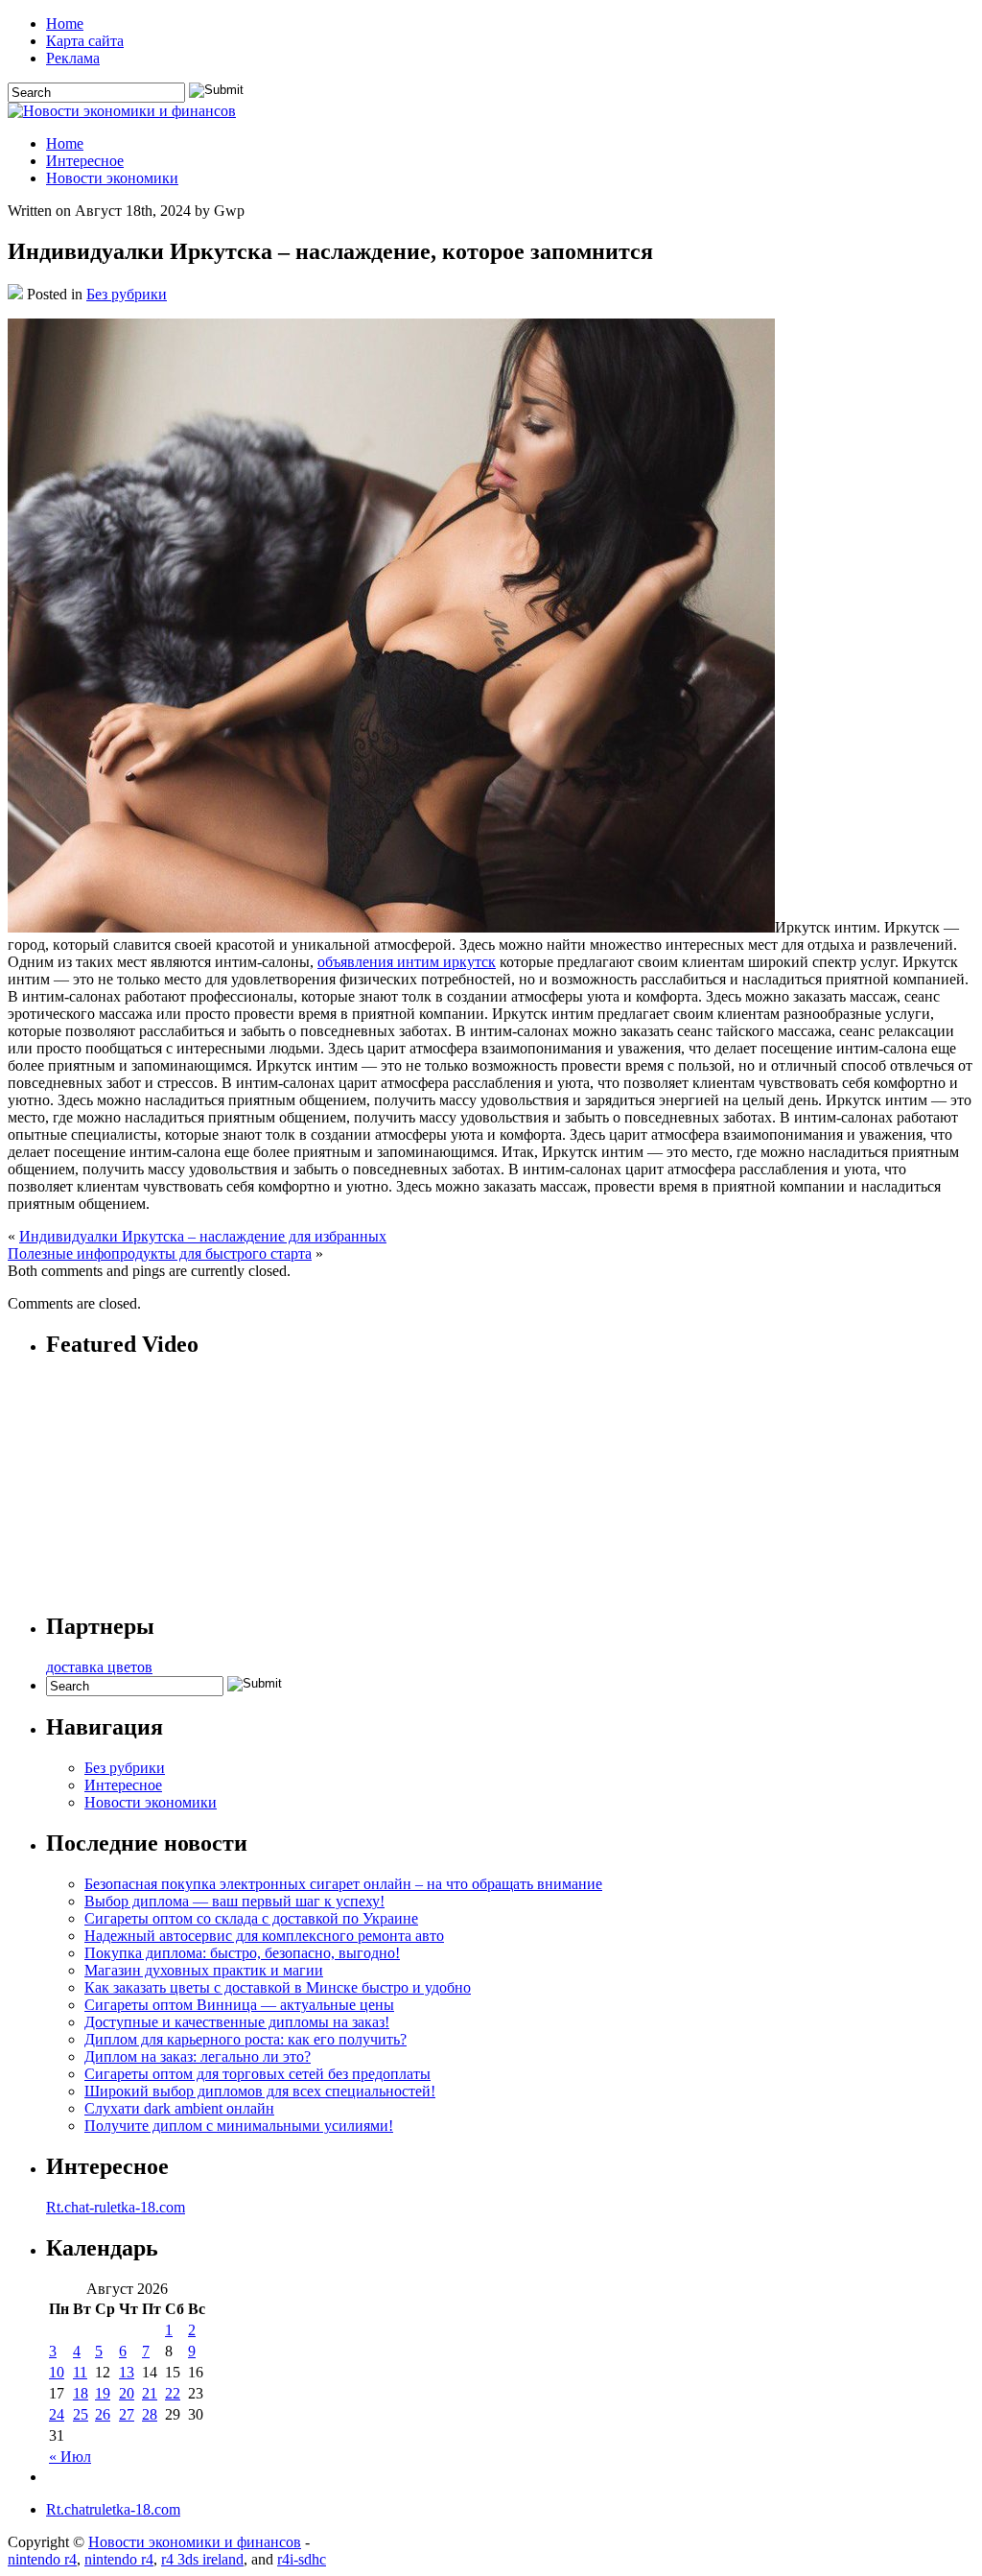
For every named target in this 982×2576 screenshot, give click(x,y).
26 (103, 2414)
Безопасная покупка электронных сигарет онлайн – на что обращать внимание (343, 1884)
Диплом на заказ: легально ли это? (198, 2056)
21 (150, 2393)
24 (57, 2414)
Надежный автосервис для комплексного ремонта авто (264, 1936)
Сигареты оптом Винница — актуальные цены (239, 2005)
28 (150, 2414)
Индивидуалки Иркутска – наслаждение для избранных (203, 1236)
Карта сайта (85, 41)
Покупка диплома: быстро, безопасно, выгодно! (242, 1953)
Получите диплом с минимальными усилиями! (239, 2126)
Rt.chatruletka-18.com (113, 2509)
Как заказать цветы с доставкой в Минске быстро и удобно (278, 1987)
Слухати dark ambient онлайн (179, 2108)
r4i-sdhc (302, 2559)
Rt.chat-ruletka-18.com (116, 2207)
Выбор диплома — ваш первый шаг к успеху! (234, 1901)
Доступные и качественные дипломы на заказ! (237, 2022)
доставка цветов (99, 1667)
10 (57, 2372)
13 (127, 2372)
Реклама (73, 58)
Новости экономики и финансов (195, 2542)
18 (81, 2393)
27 (127, 2414)
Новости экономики (112, 178)
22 (173, 2393)
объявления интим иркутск (407, 962)
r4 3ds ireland (202, 2559)
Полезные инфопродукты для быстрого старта (160, 1253)
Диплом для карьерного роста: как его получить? (245, 2039)
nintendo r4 (42, 2559)
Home (65, 24)
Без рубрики (127, 294)
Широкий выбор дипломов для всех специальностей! (260, 2091)
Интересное (85, 161)
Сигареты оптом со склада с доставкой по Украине (251, 1918)
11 (80, 2372)
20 (127, 2393)
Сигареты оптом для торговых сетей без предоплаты (257, 2074)
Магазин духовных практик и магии (204, 1970)
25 (81, 2414)
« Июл (70, 2457)
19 (103, 2393)
